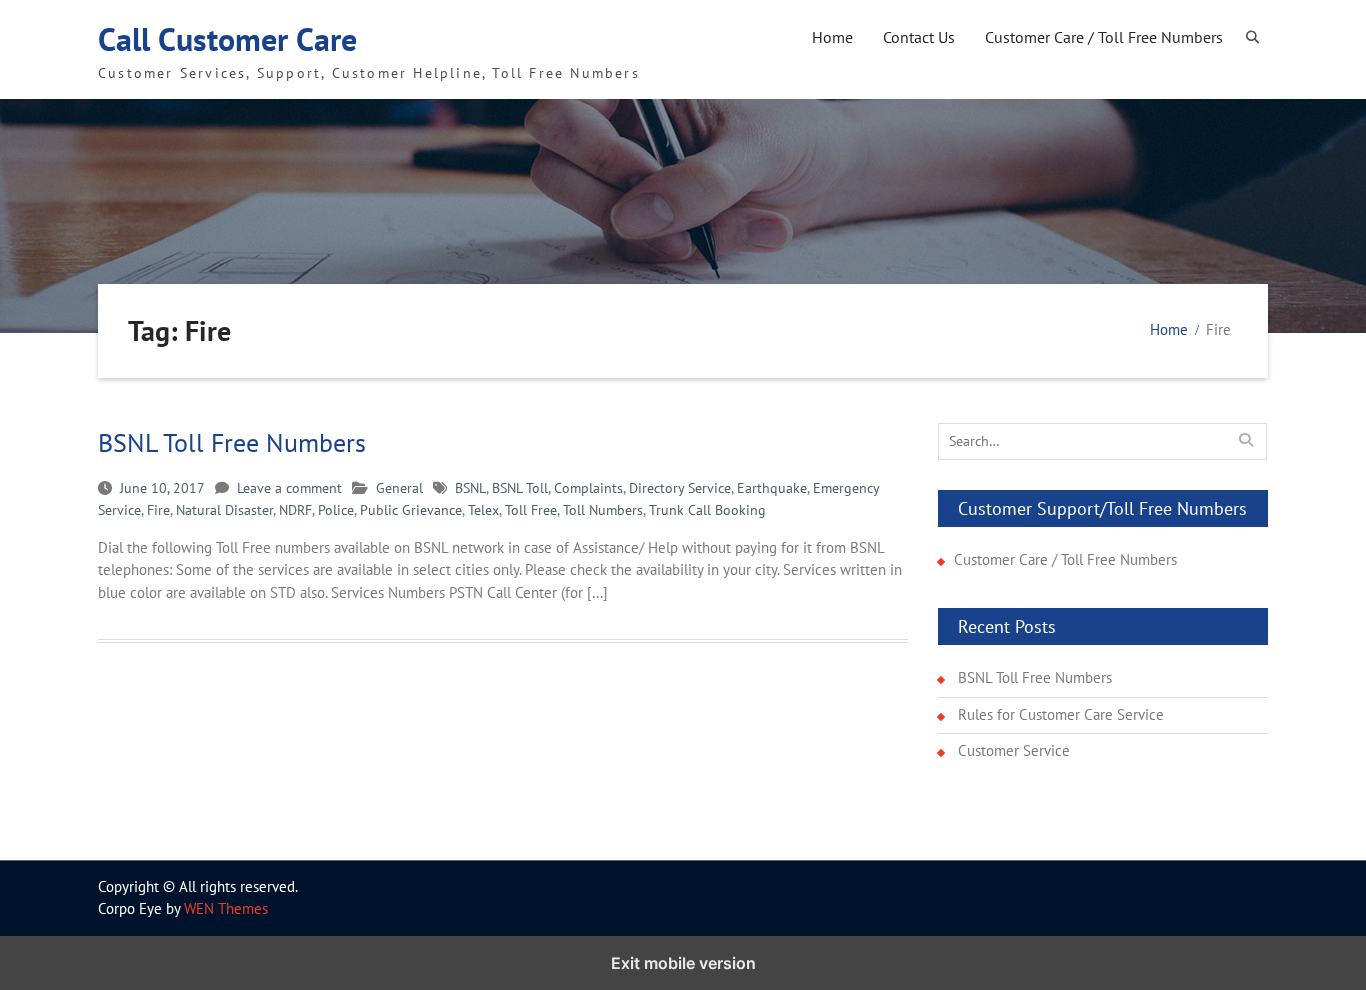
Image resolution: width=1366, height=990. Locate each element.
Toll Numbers (603, 510)
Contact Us (919, 37)
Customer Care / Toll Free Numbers (1104, 37)
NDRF (295, 510)
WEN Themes (226, 908)
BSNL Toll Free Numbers (232, 442)
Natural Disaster (224, 510)
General (399, 488)
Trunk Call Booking (707, 510)
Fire (158, 510)
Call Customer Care (227, 39)
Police (336, 510)
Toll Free (531, 510)
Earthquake (772, 488)
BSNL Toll (520, 488)
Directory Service (680, 488)
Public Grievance (411, 510)
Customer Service (1014, 750)
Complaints (588, 488)
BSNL (470, 488)
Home (832, 37)
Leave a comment (289, 488)
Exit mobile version (683, 963)
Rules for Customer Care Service (1061, 714)
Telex (483, 510)
